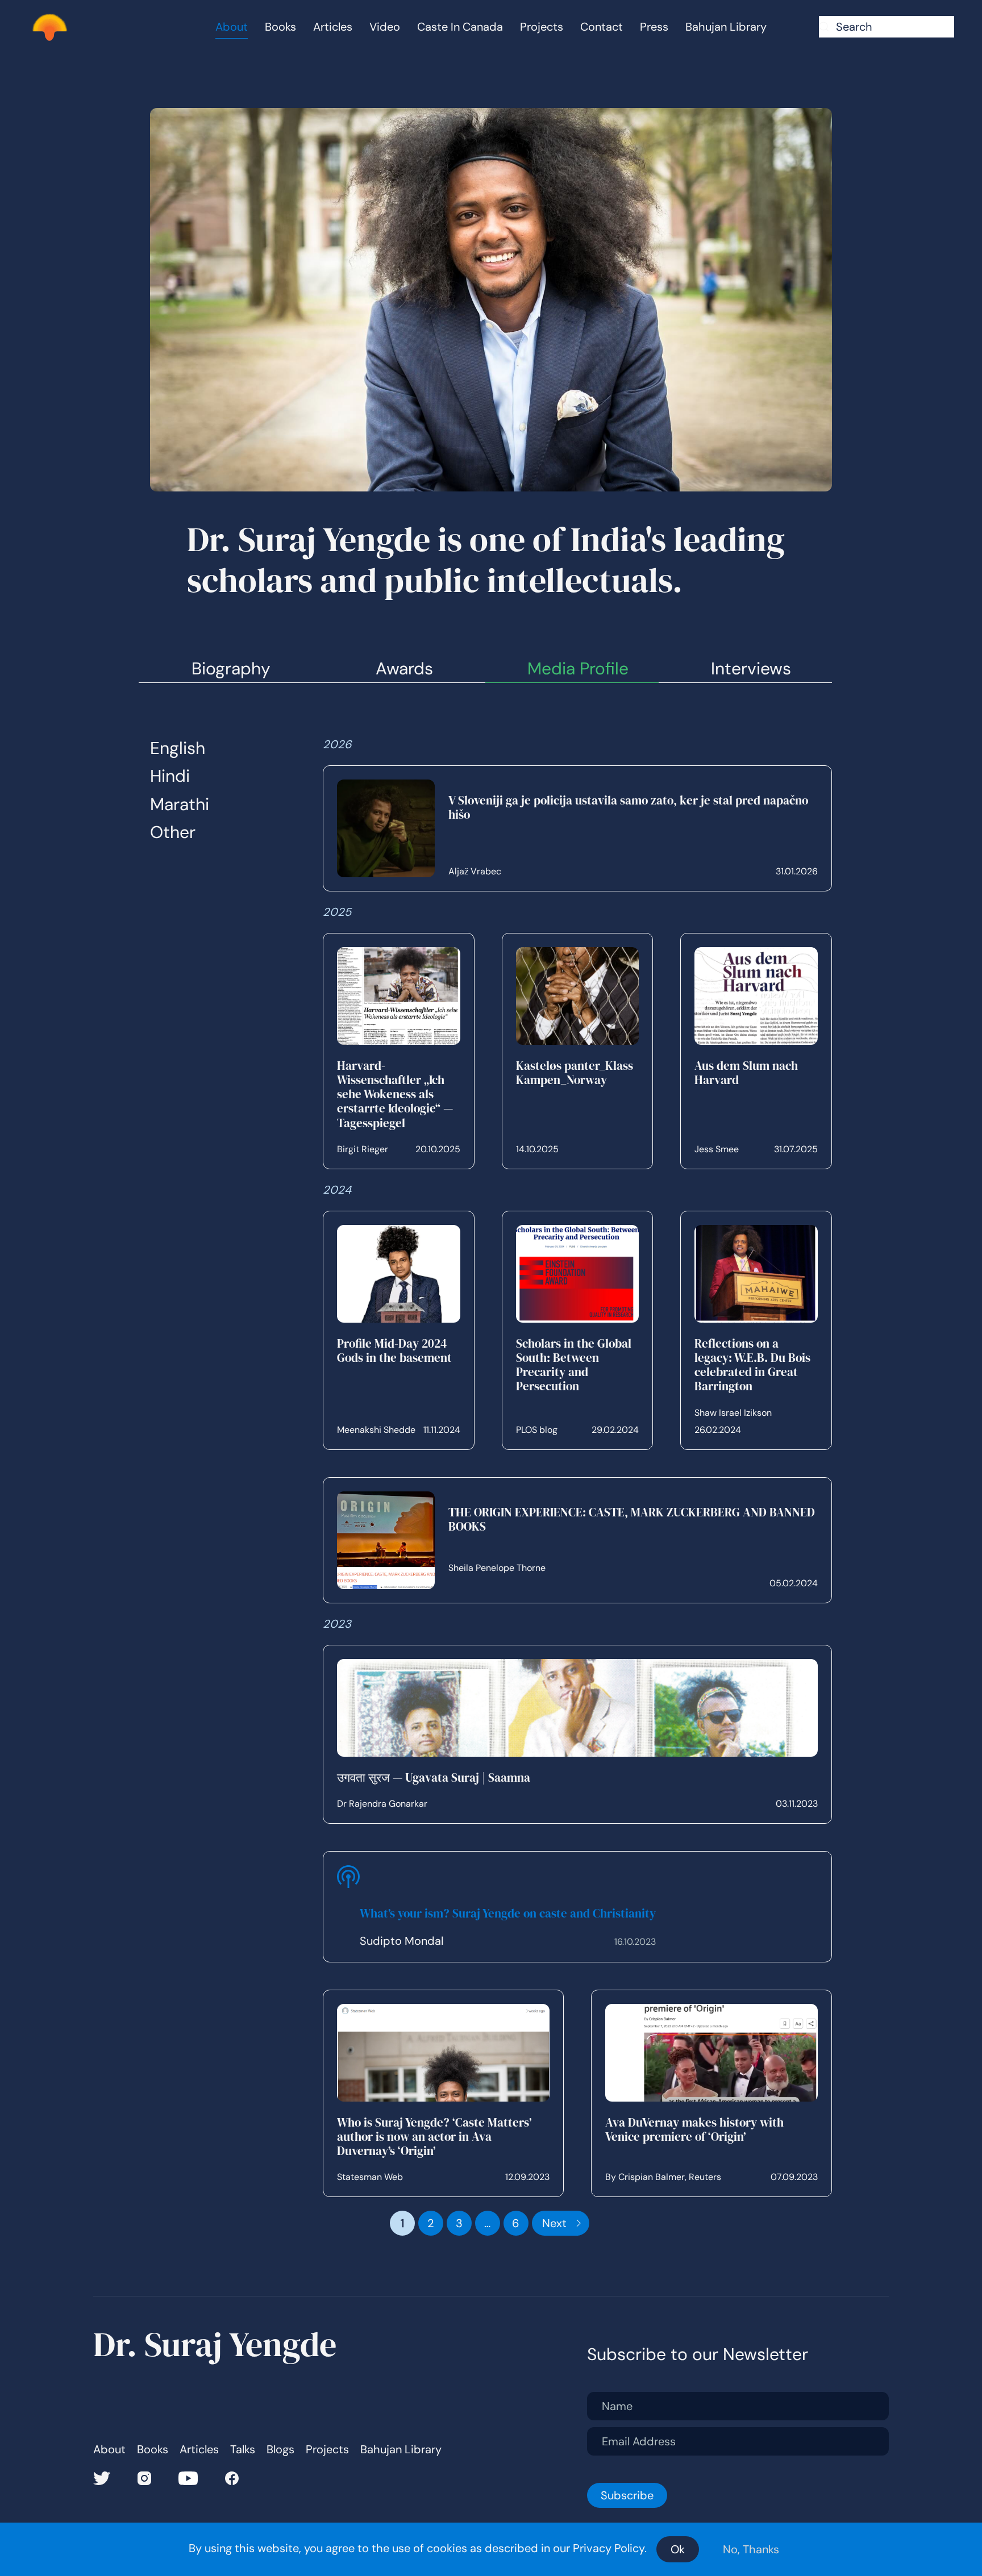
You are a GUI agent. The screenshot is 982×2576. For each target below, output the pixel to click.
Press (654, 27)
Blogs (280, 2450)
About (109, 2450)
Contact (602, 27)
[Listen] (348, 1907)
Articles (333, 27)
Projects (327, 2450)
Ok (678, 2549)
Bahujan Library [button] (726, 27)
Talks (243, 2450)
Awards (404, 668)
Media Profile (578, 668)
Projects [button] (542, 27)
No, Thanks (751, 2549)
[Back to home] (49, 27)
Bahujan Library (401, 2450)
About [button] (232, 27)
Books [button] (280, 27)
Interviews (751, 668)
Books (153, 2450)
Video (385, 27)
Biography (231, 668)
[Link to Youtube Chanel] (188, 2477)
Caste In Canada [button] (460, 27)
